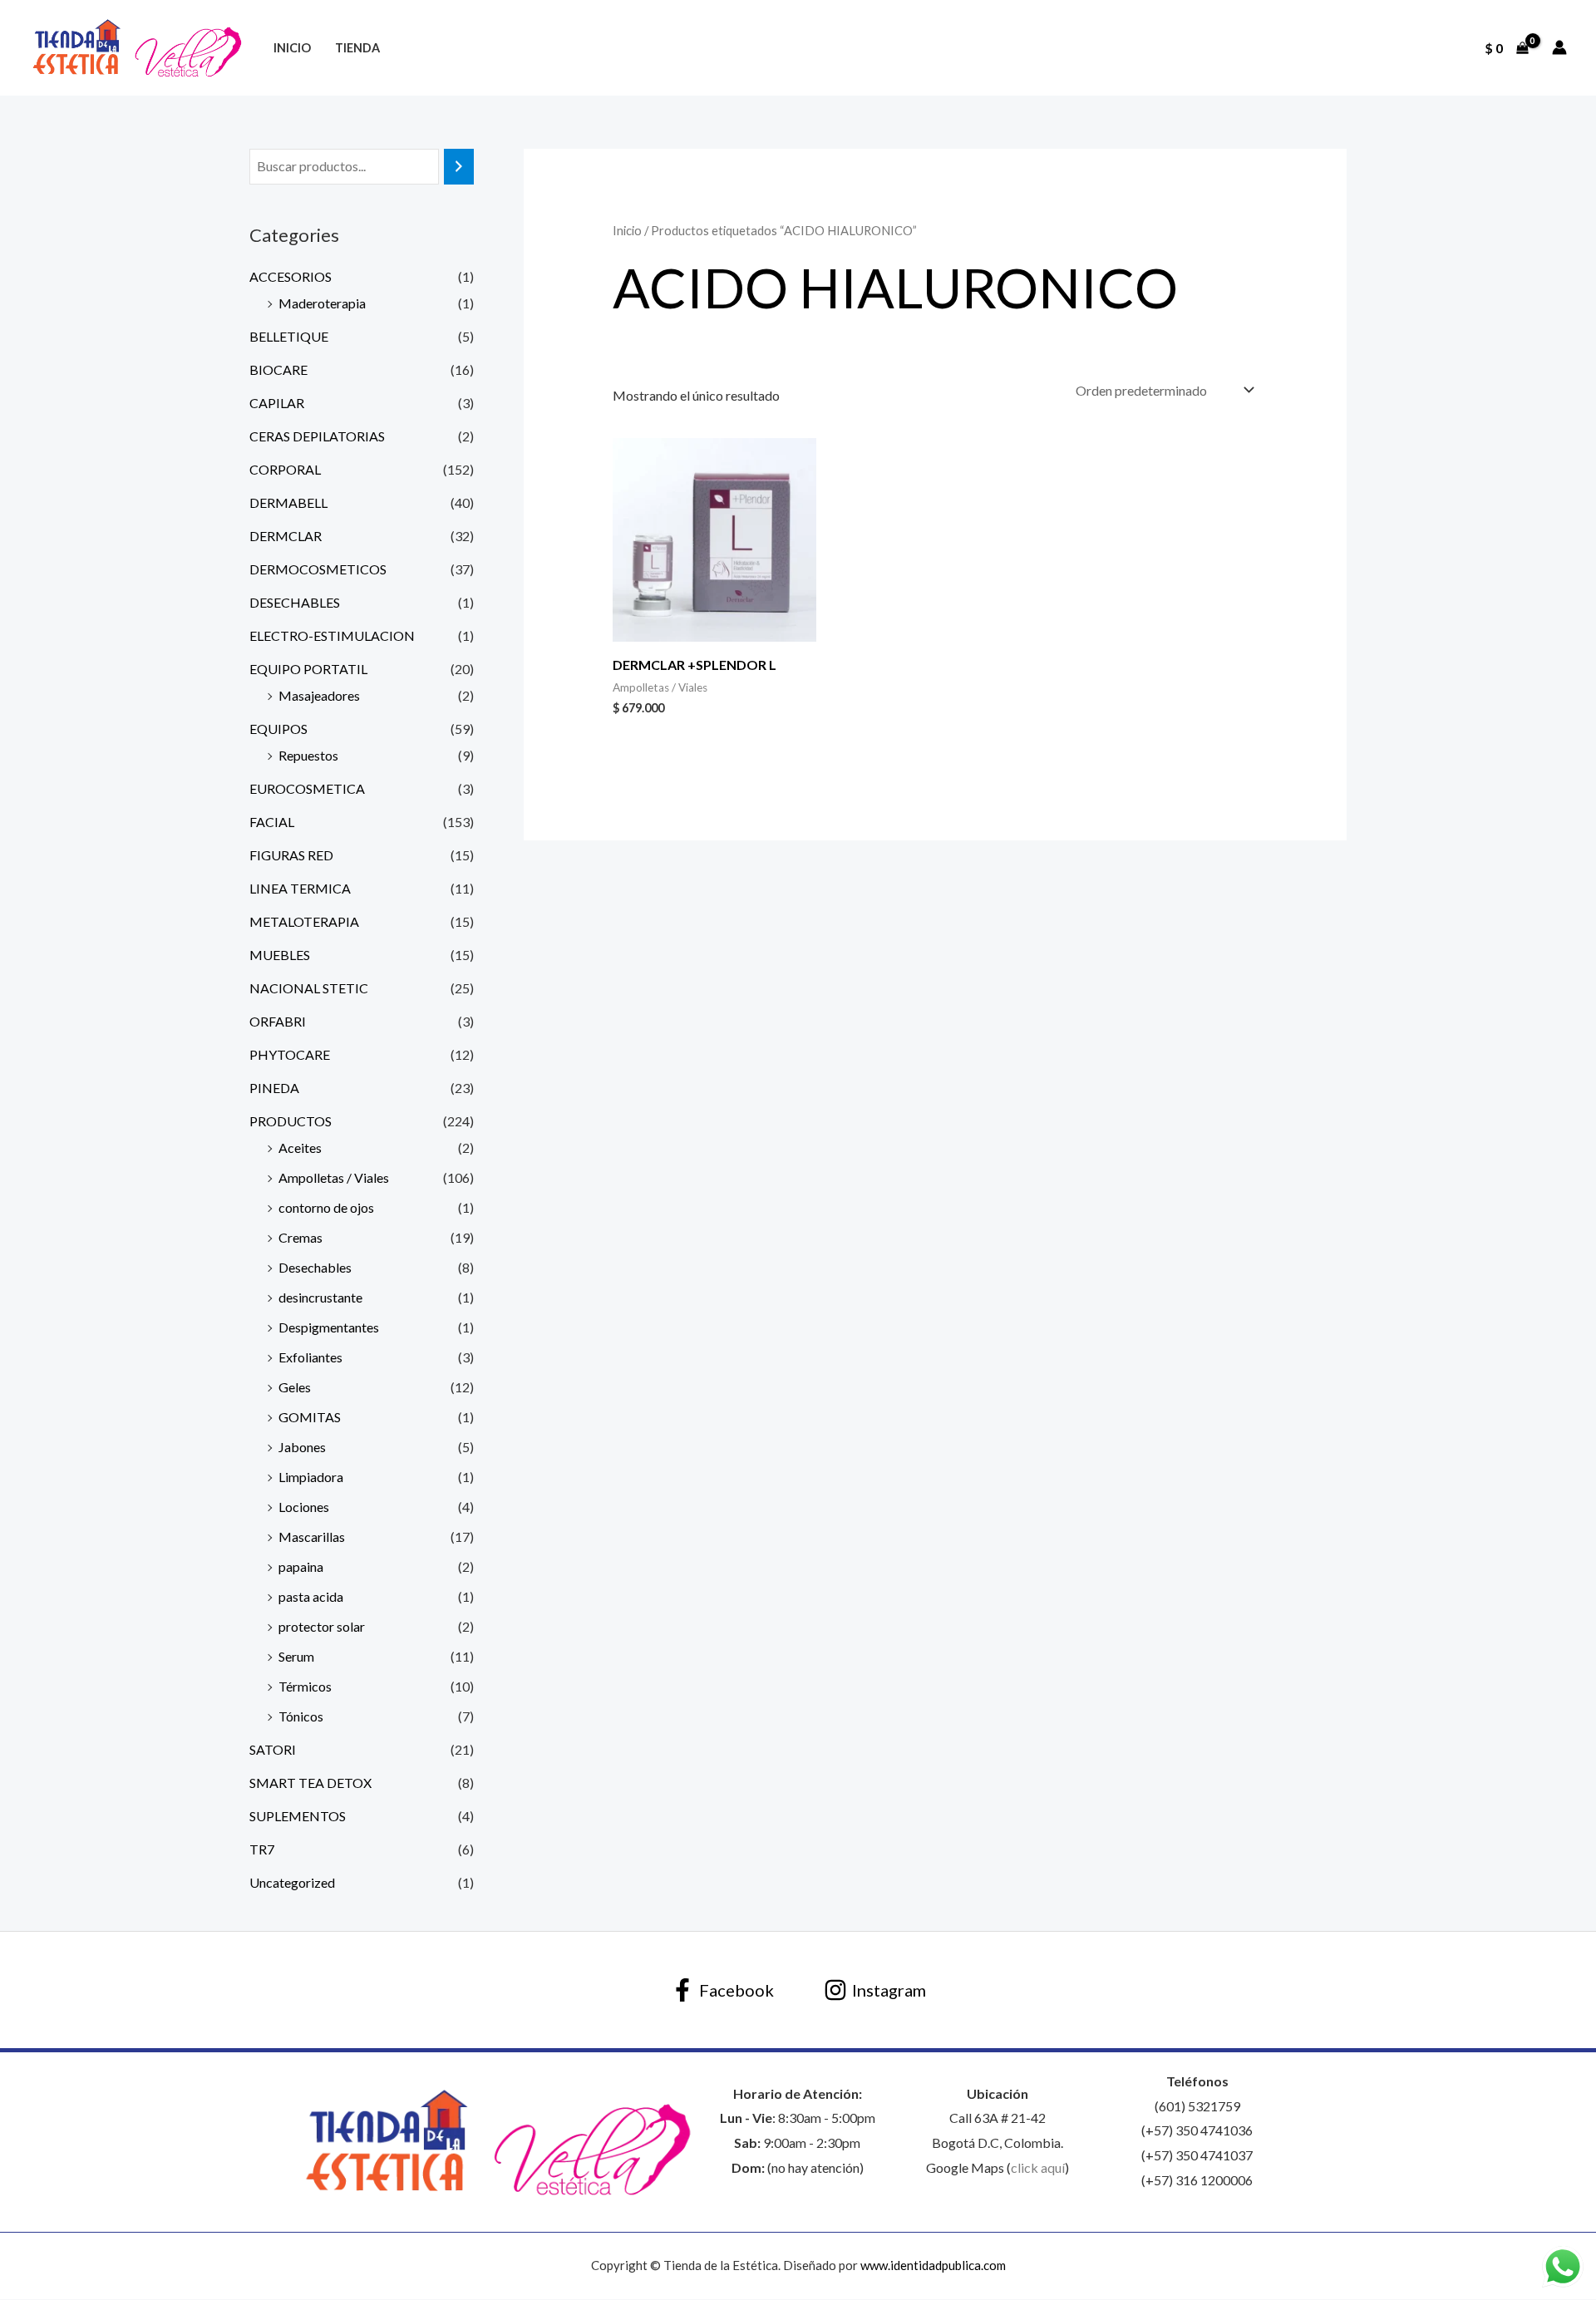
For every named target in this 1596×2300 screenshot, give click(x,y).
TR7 (262, 1849)
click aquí (1038, 2167)
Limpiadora (311, 1477)
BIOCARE (278, 369)
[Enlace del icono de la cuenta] (1559, 47)
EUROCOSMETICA (307, 788)
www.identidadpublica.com (933, 2265)
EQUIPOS (278, 729)
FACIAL (272, 822)
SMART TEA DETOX (310, 1783)
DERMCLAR (286, 536)
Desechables (315, 1267)
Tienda (357, 48)
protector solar (322, 1626)
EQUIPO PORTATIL (308, 669)
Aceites (300, 1148)
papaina (301, 1566)
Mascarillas (312, 1537)
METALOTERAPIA (304, 921)
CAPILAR (277, 403)
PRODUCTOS (291, 1121)
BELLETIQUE (289, 336)
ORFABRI (278, 1021)
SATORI (273, 1749)
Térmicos (305, 1686)
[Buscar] (459, 167)
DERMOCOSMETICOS (318, 569)
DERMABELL (288, 502)
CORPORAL (285, 469)
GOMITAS (310, 1417)
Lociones (304, 1507)
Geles (295, 1387)
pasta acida (311, 1596)
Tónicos (301, 1716)
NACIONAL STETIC (309, 988)
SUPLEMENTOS (298, 1816)
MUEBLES (280, 955)
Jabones (302, 1447)
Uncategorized (292, 1882)
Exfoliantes (310, 1357)
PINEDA (274, 1088)
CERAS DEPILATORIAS (317, 436)
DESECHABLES (295, 602)
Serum (296, 1656)
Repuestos (308, 755)
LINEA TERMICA (300, 888)
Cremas (300, 1237)
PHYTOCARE (290, 1054)
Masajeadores (319, 695)
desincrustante (320, 1297)
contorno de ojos (326, 1207)
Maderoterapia (322, 303)
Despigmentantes (329, 1327)
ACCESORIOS (291, 276)
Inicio (292, 48)
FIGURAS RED (291, 855)
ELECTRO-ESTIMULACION (332, 635)
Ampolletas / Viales (334, 1177)
